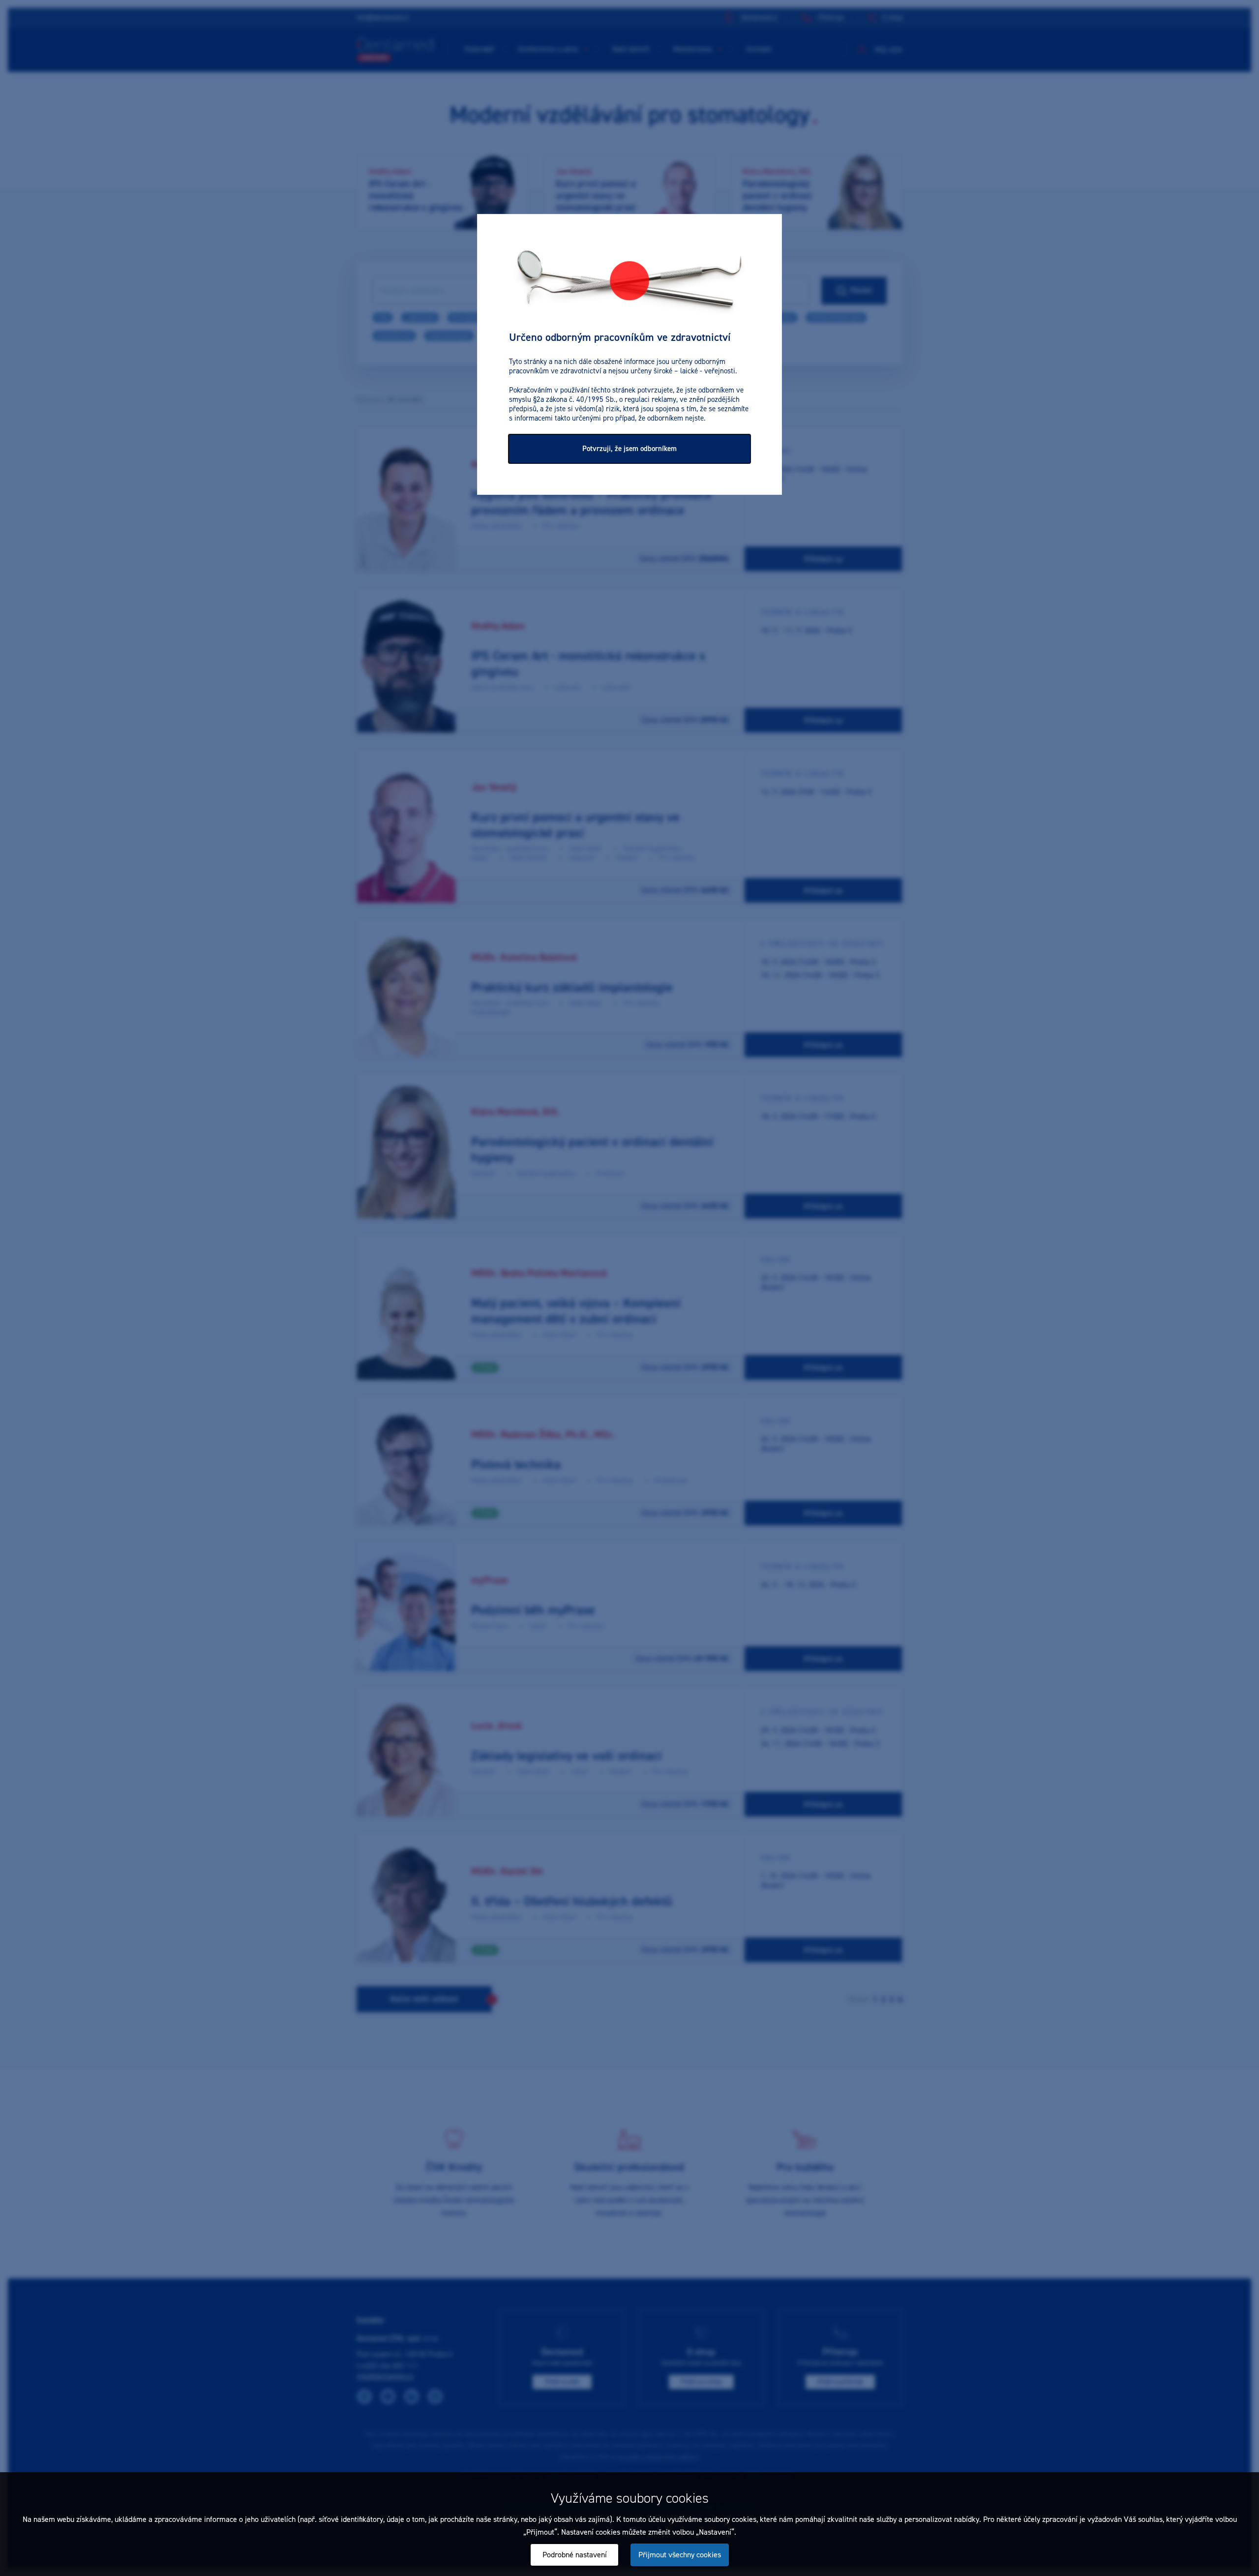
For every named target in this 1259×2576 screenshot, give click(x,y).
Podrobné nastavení (575, 2555)
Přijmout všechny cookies (680, 2555)
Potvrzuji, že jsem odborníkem (629, 449)
